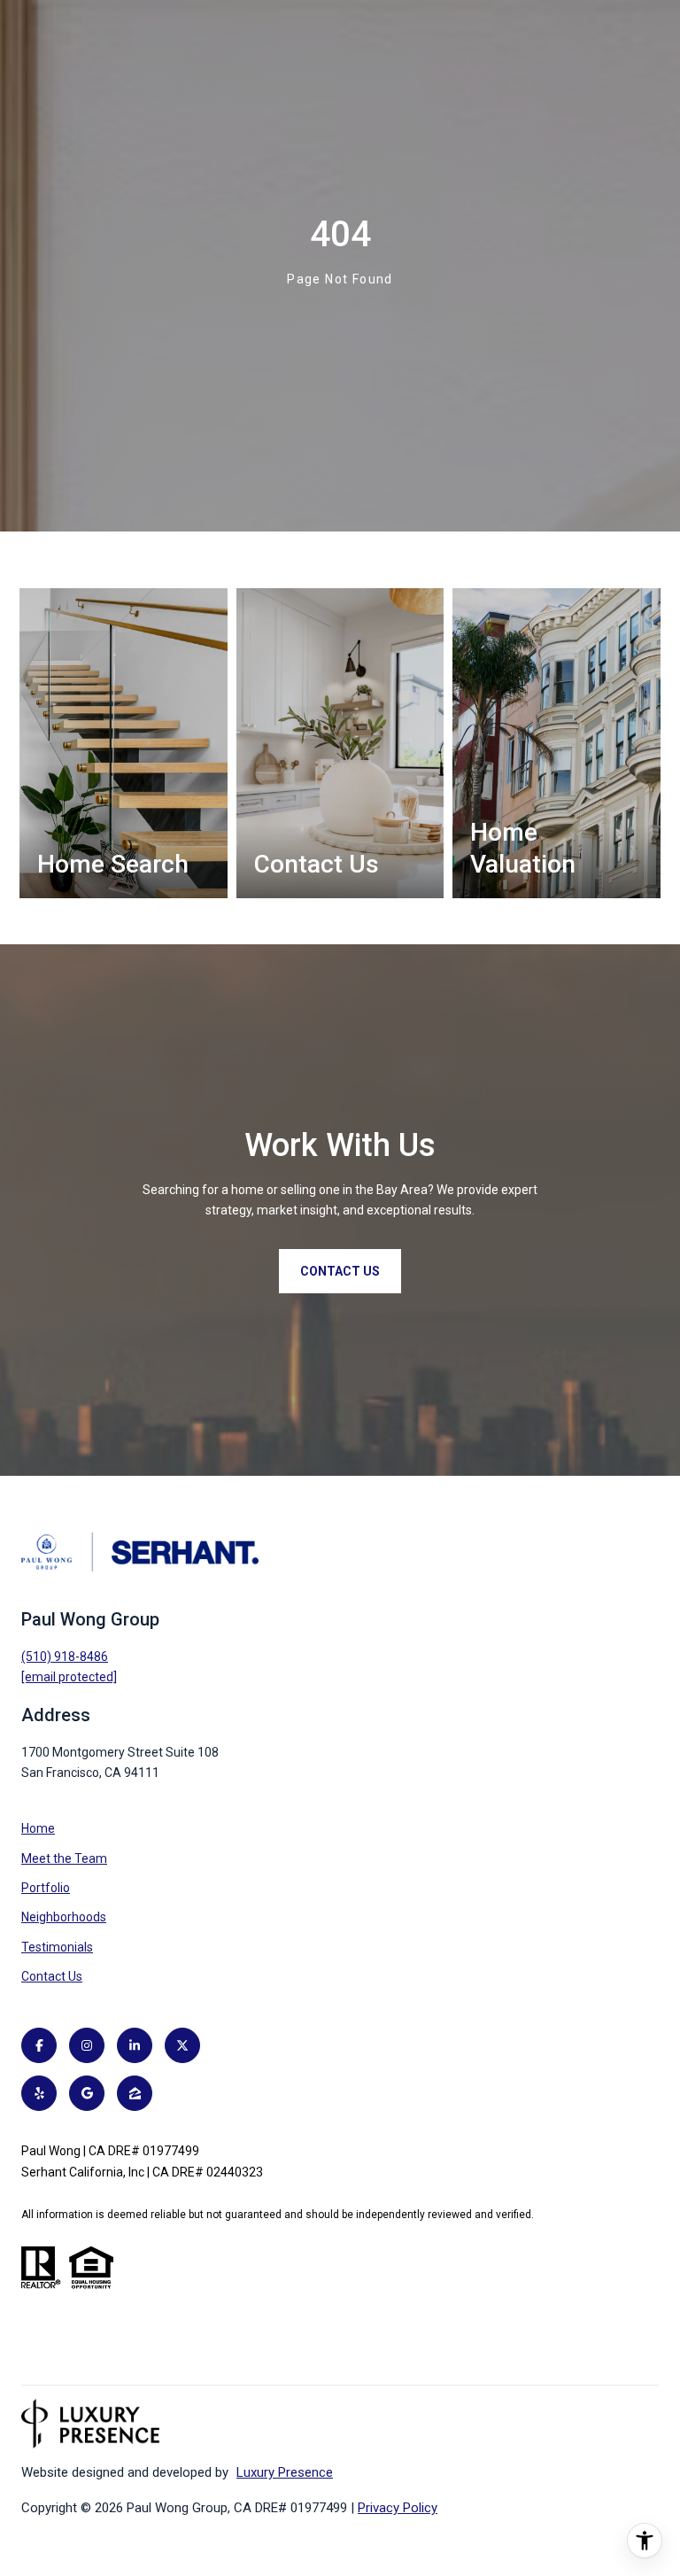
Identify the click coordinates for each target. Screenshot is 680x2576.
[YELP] (39, 2093)
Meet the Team (64, 1858)
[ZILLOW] (135, 2093)
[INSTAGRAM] (87, 2045)
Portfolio (46, 1888)
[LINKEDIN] (135, 2045)
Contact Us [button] (340, 1271)
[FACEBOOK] (39, 2045)
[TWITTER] (182, 2045)
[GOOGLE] (87, 2093)
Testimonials (57, 1947)
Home (38, 1828)
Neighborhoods (64, 1917)
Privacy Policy (398, 2508)
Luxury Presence (285, 2472)
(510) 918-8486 (65, 1657)
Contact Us (52, 1976)
